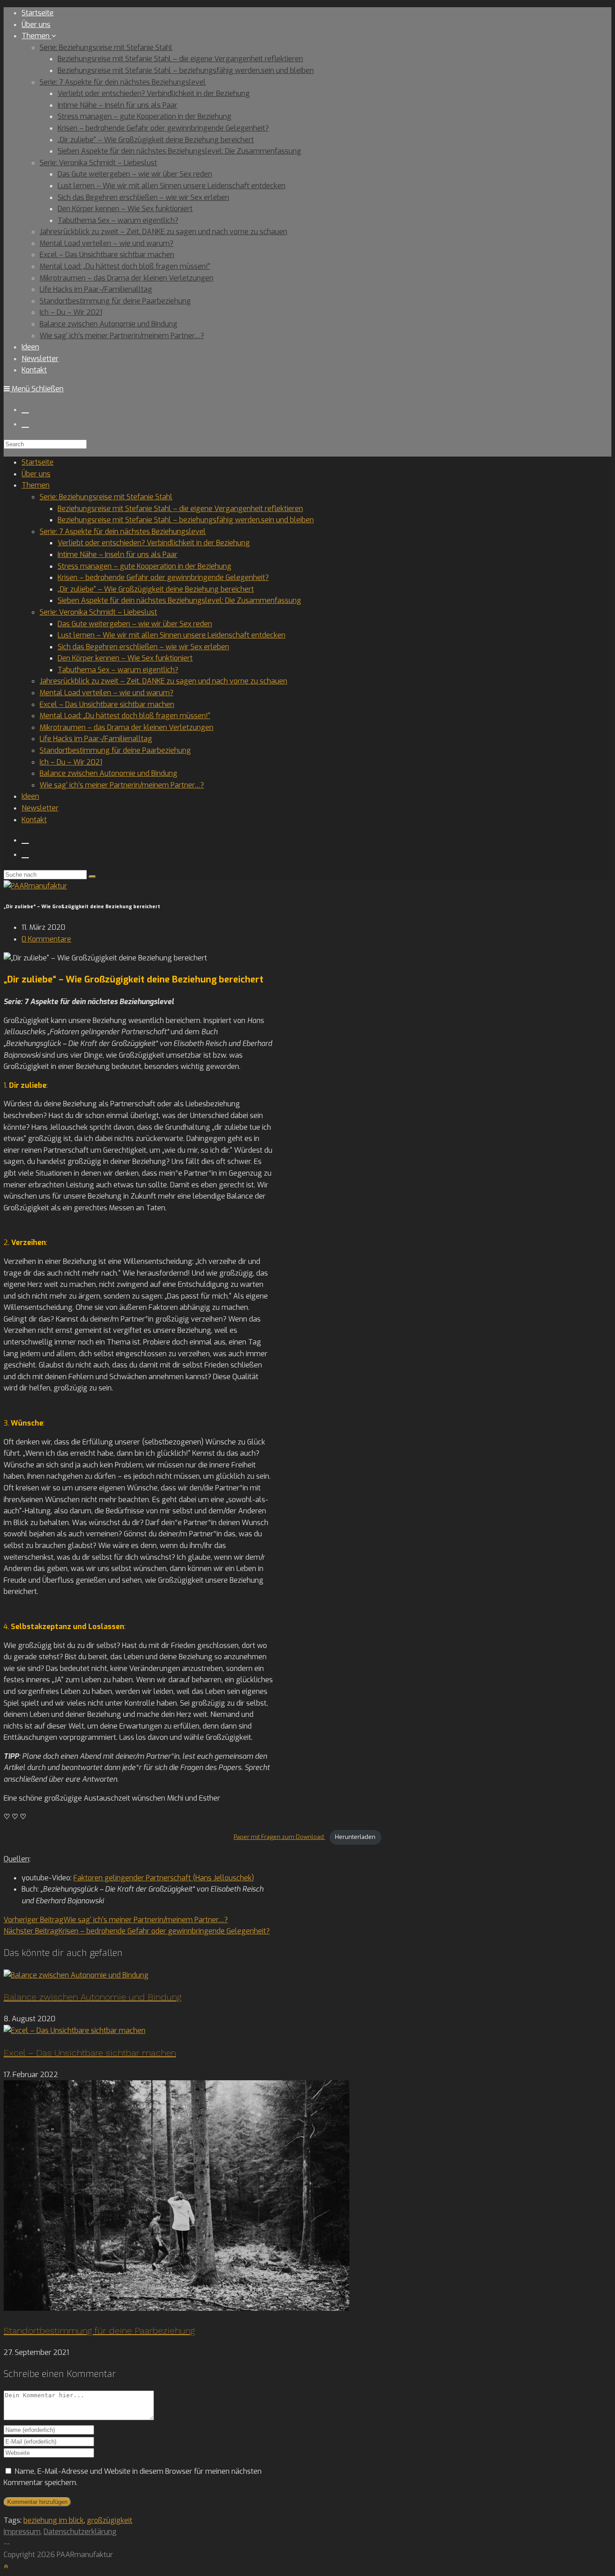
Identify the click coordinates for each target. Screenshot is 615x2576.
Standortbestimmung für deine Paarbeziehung (115, 750)
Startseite (38, 462)
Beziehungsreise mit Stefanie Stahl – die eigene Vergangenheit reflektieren (180, 509)
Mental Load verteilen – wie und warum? (106, 693)
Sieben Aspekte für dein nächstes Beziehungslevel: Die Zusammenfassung (179, 600)
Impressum (22, 2532)
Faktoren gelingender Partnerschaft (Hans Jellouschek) (164, 1878)
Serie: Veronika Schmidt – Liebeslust (98, 612)
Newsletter (40, 808)
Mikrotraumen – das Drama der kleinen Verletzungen (127, 727)
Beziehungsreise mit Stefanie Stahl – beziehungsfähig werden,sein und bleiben (186, 520)
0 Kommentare (46, 939)
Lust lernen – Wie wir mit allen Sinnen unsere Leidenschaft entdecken (172, 635)
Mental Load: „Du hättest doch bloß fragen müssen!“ (125, 716)
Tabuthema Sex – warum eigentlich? (118, 670)
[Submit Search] (92, 877)
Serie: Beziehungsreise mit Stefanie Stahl (106, 497)
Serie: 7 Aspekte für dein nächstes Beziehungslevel (123, 532)
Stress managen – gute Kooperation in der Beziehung (145, 566)
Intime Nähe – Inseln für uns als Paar (118, 555)
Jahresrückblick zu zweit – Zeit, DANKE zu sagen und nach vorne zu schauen (163, 681)
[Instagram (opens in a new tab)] (25, 423)
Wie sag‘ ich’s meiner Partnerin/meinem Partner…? (122, 785)
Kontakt (34, 820)
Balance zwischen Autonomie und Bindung (109, 773)
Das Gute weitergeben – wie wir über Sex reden (135, 624)
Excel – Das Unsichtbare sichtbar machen (107, 704)
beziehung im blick (54, 2520)
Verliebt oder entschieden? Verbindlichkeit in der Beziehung (154, 543)
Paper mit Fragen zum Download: (279, 1837)
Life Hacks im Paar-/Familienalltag (96, 739)
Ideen (30, 796)
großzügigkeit (110, 2520)
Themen (36, 485)
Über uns (36, 474)
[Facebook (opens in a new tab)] (25, 409)
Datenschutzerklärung (80, 2532)
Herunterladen (355, 1837)
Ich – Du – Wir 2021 (71, 762)
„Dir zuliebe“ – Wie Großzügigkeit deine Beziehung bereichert (156, 589)
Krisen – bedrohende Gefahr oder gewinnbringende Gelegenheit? (163, 577)
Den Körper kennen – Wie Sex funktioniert (125, 658)
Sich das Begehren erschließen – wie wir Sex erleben (143, 647)
